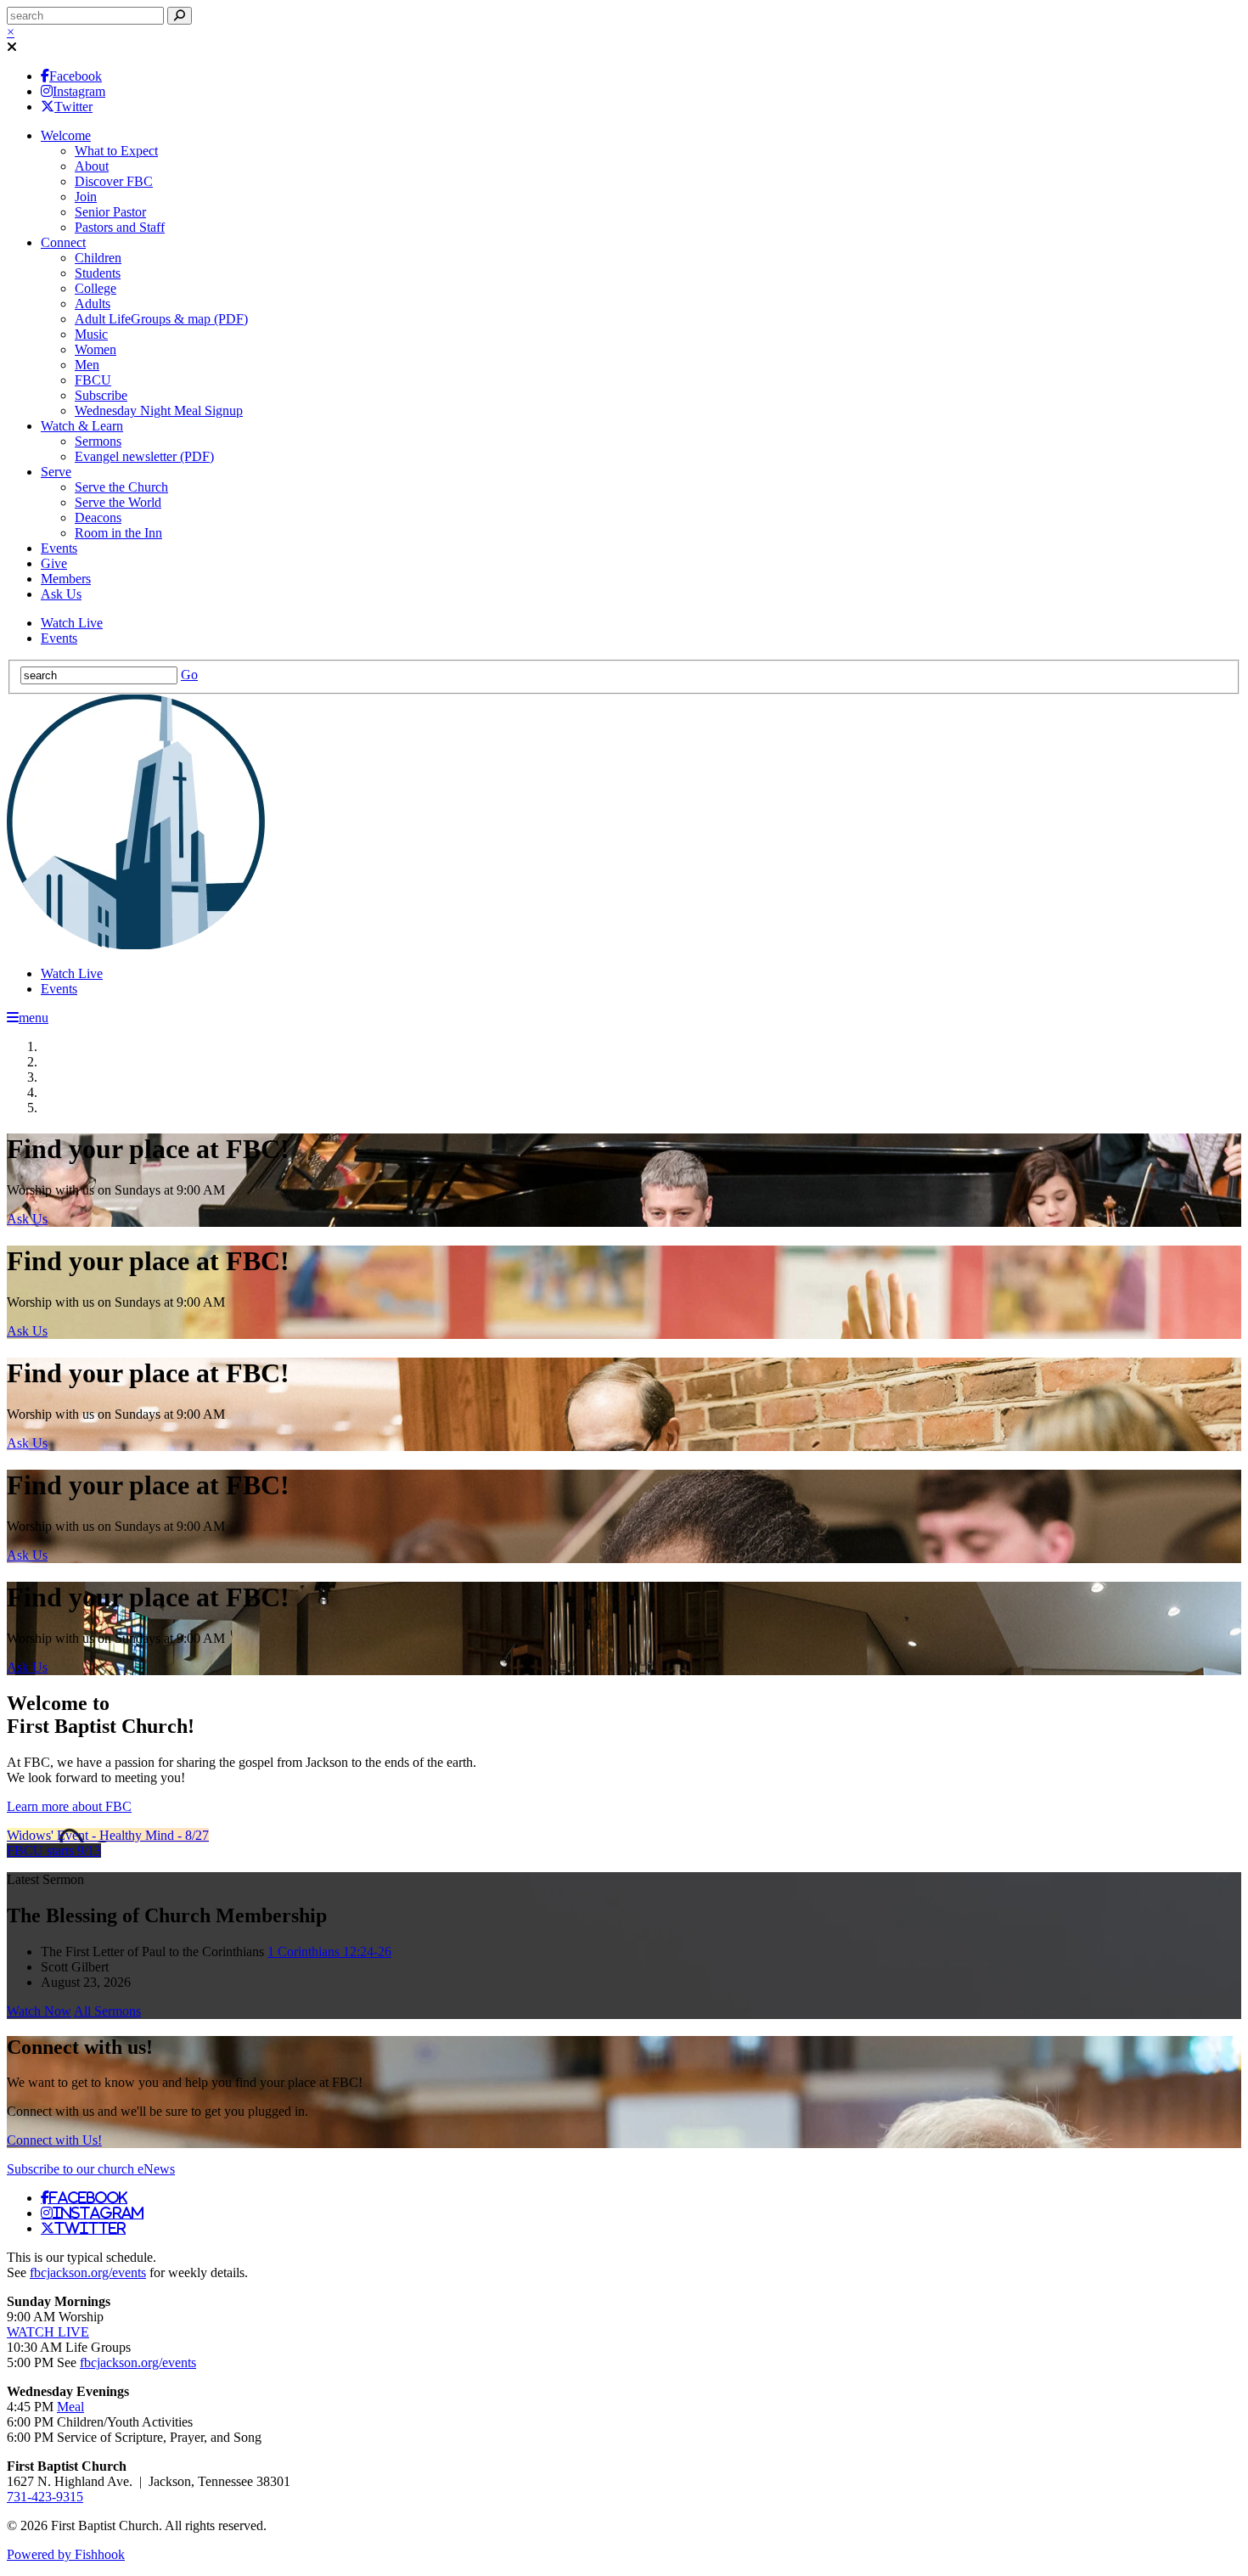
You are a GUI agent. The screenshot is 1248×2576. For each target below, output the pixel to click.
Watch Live (72, 623)
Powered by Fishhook (66, 2554)
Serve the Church (121, 487)
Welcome (66, 135)
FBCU (93, 380)
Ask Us (61, 594)
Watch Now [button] (39, 2011)
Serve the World (118, 502)
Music (91, 334)
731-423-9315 (45, 2497)
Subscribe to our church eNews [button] (91, 2169)
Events (59, 548)
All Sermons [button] (107, 2011)
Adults (93, 304)
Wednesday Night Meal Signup (159, 411)
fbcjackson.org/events (88, 2272)
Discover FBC (114, 181)
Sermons (98, 441)
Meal (70, 2407)
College (96, 288)
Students (98, 273)
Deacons (98, 517)
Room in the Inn (118, 533)
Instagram (79, 91)
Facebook (76, 76)
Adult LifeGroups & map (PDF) (161, 319)
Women (96, 349)
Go (189, 675)
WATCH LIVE (48, 2332)
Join (86, 197)
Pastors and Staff (120, 227)
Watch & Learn (82, 426)
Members (66, 579)
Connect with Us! (54, 2140)
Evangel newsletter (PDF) (144, 456)
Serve (56, 472)
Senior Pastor (110, 212)
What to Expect (116, 151)
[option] (624, 1180)
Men (87, 365)
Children (98, 258)
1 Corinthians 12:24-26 (329, 1952)
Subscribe (101, 395)
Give (54, 563)
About (92, 166)
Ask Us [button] (27, 1219)
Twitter (73, 107)
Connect (63, 242)
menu (34, 1018)
